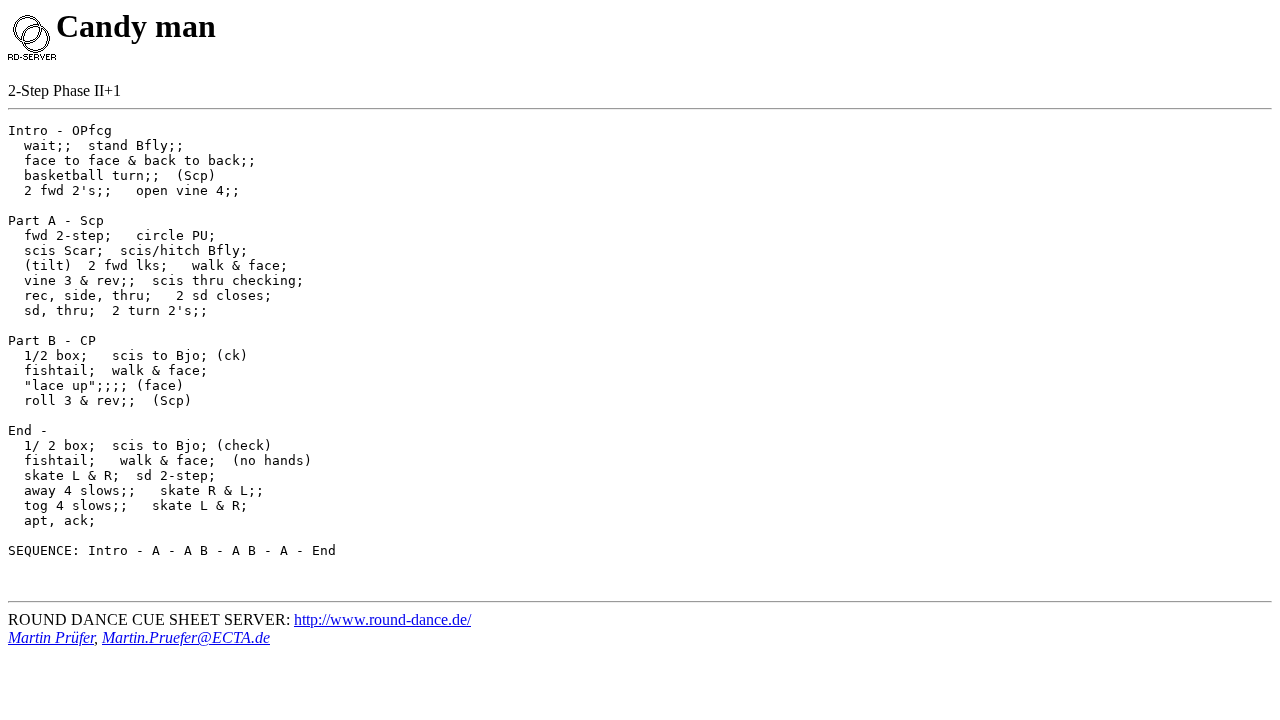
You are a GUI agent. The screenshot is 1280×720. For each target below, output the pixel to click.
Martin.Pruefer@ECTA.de (186, 637)
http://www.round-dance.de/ (382, 619)
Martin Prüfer (51, 637)
